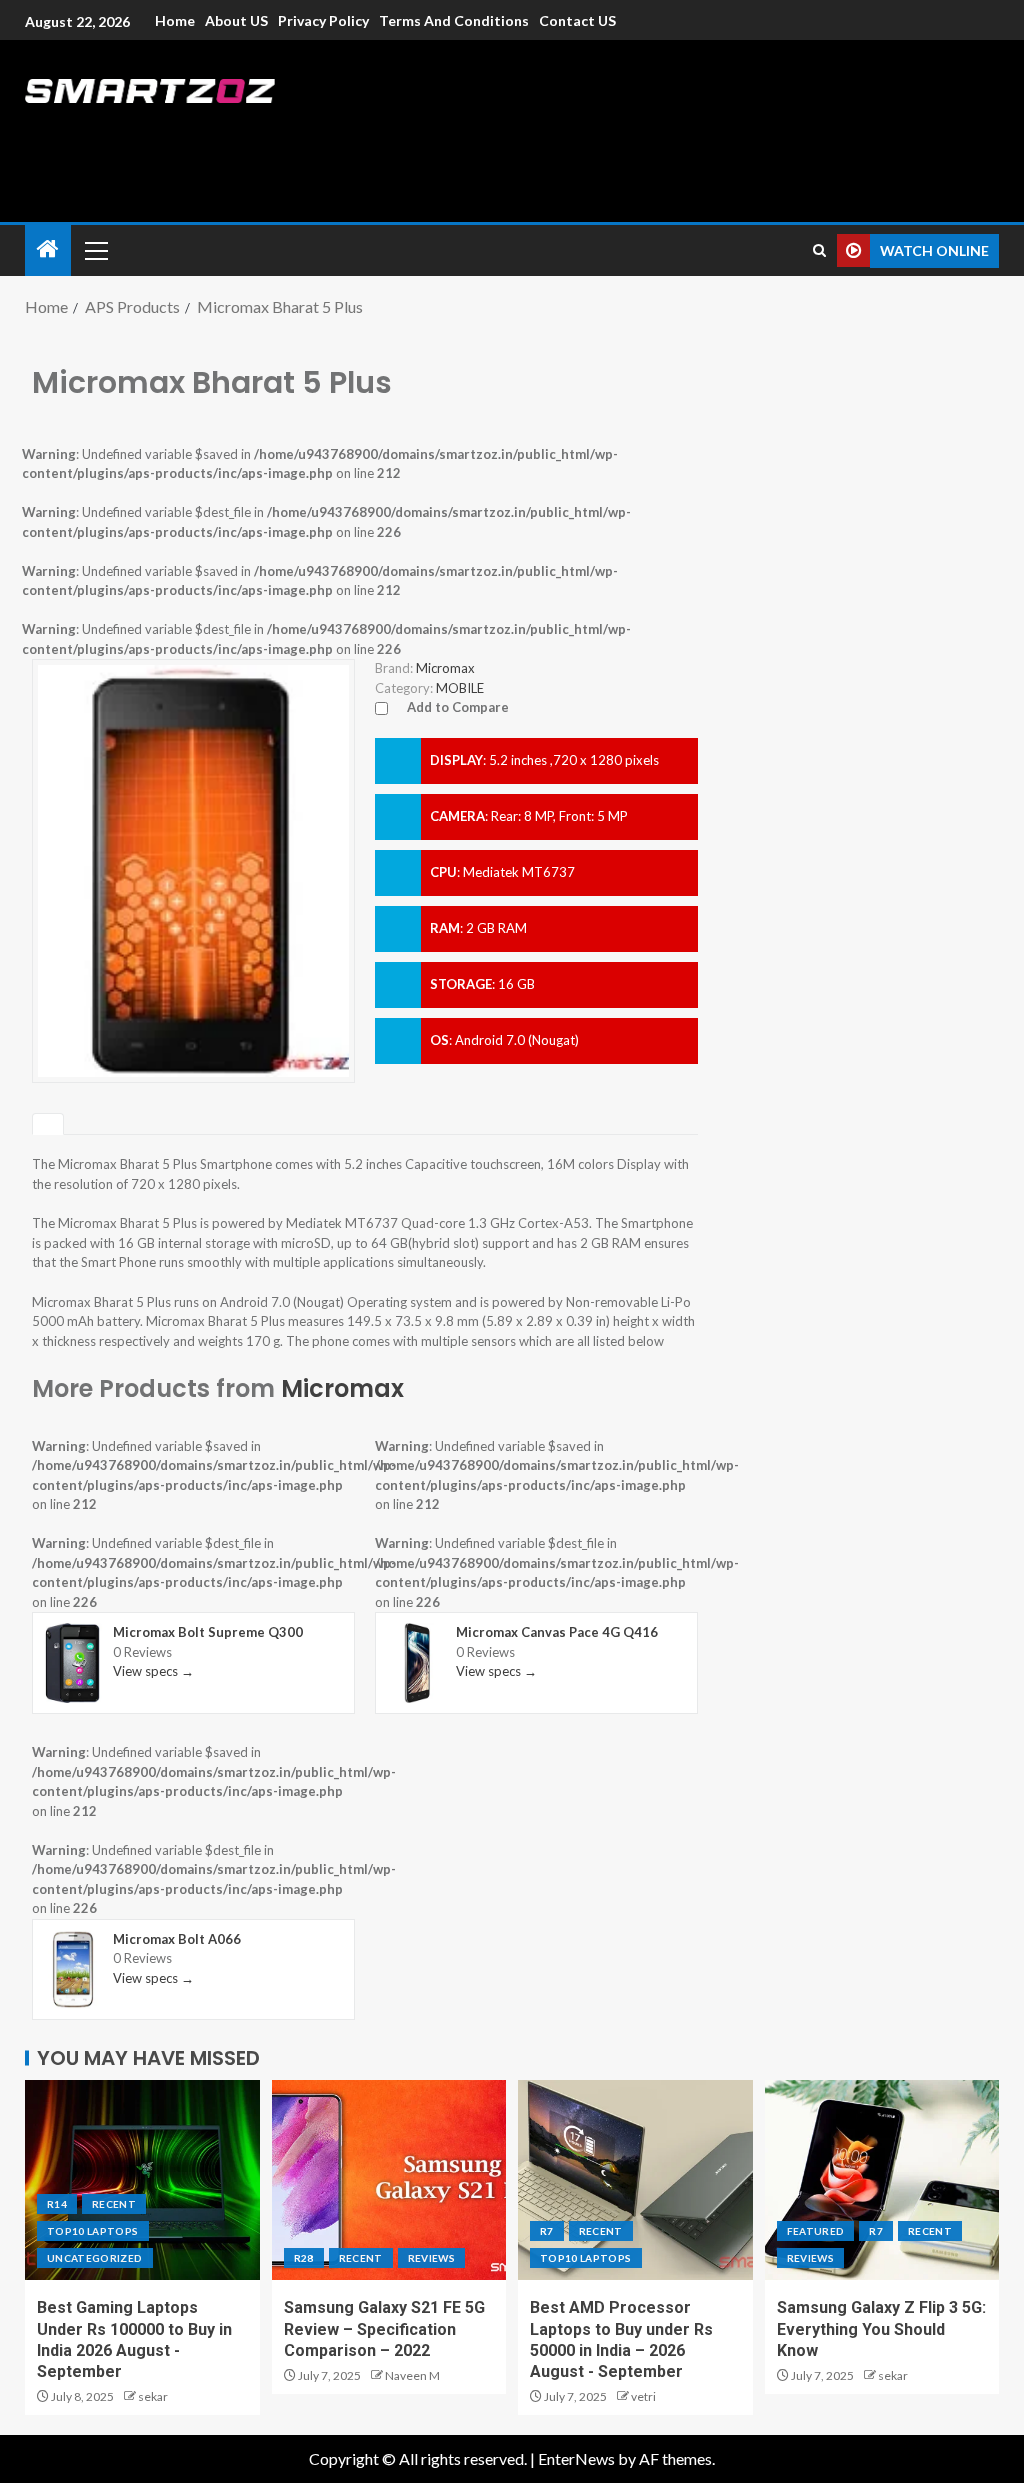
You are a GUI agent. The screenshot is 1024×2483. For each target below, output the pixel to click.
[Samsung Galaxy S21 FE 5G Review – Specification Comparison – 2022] (389, 2180)
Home (175, 20)
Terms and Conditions (454, 20)
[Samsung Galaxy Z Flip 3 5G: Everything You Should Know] (882, 2180)
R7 (547, 2231)
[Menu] (95, 250)
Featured (816, 2231)
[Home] (48, 249)
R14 (57, 2204)
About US (236, 20)
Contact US (577, 20)
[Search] (819, 250)
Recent (114, 2204)
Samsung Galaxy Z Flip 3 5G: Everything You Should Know (881, 2329)
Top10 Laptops (93, 2231)
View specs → (153, 1671)
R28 (304, 2258)
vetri (643, 2396)
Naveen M (412, 2375)
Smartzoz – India (247, 131)
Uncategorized (95, 2258)
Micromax (342, 1388)
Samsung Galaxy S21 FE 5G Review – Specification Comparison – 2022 (384, 2329)
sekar (153, 2396)
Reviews (431, 2258)
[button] (95, 250)
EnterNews (576, 2458)
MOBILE (460, 688)
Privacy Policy (323, 20)
